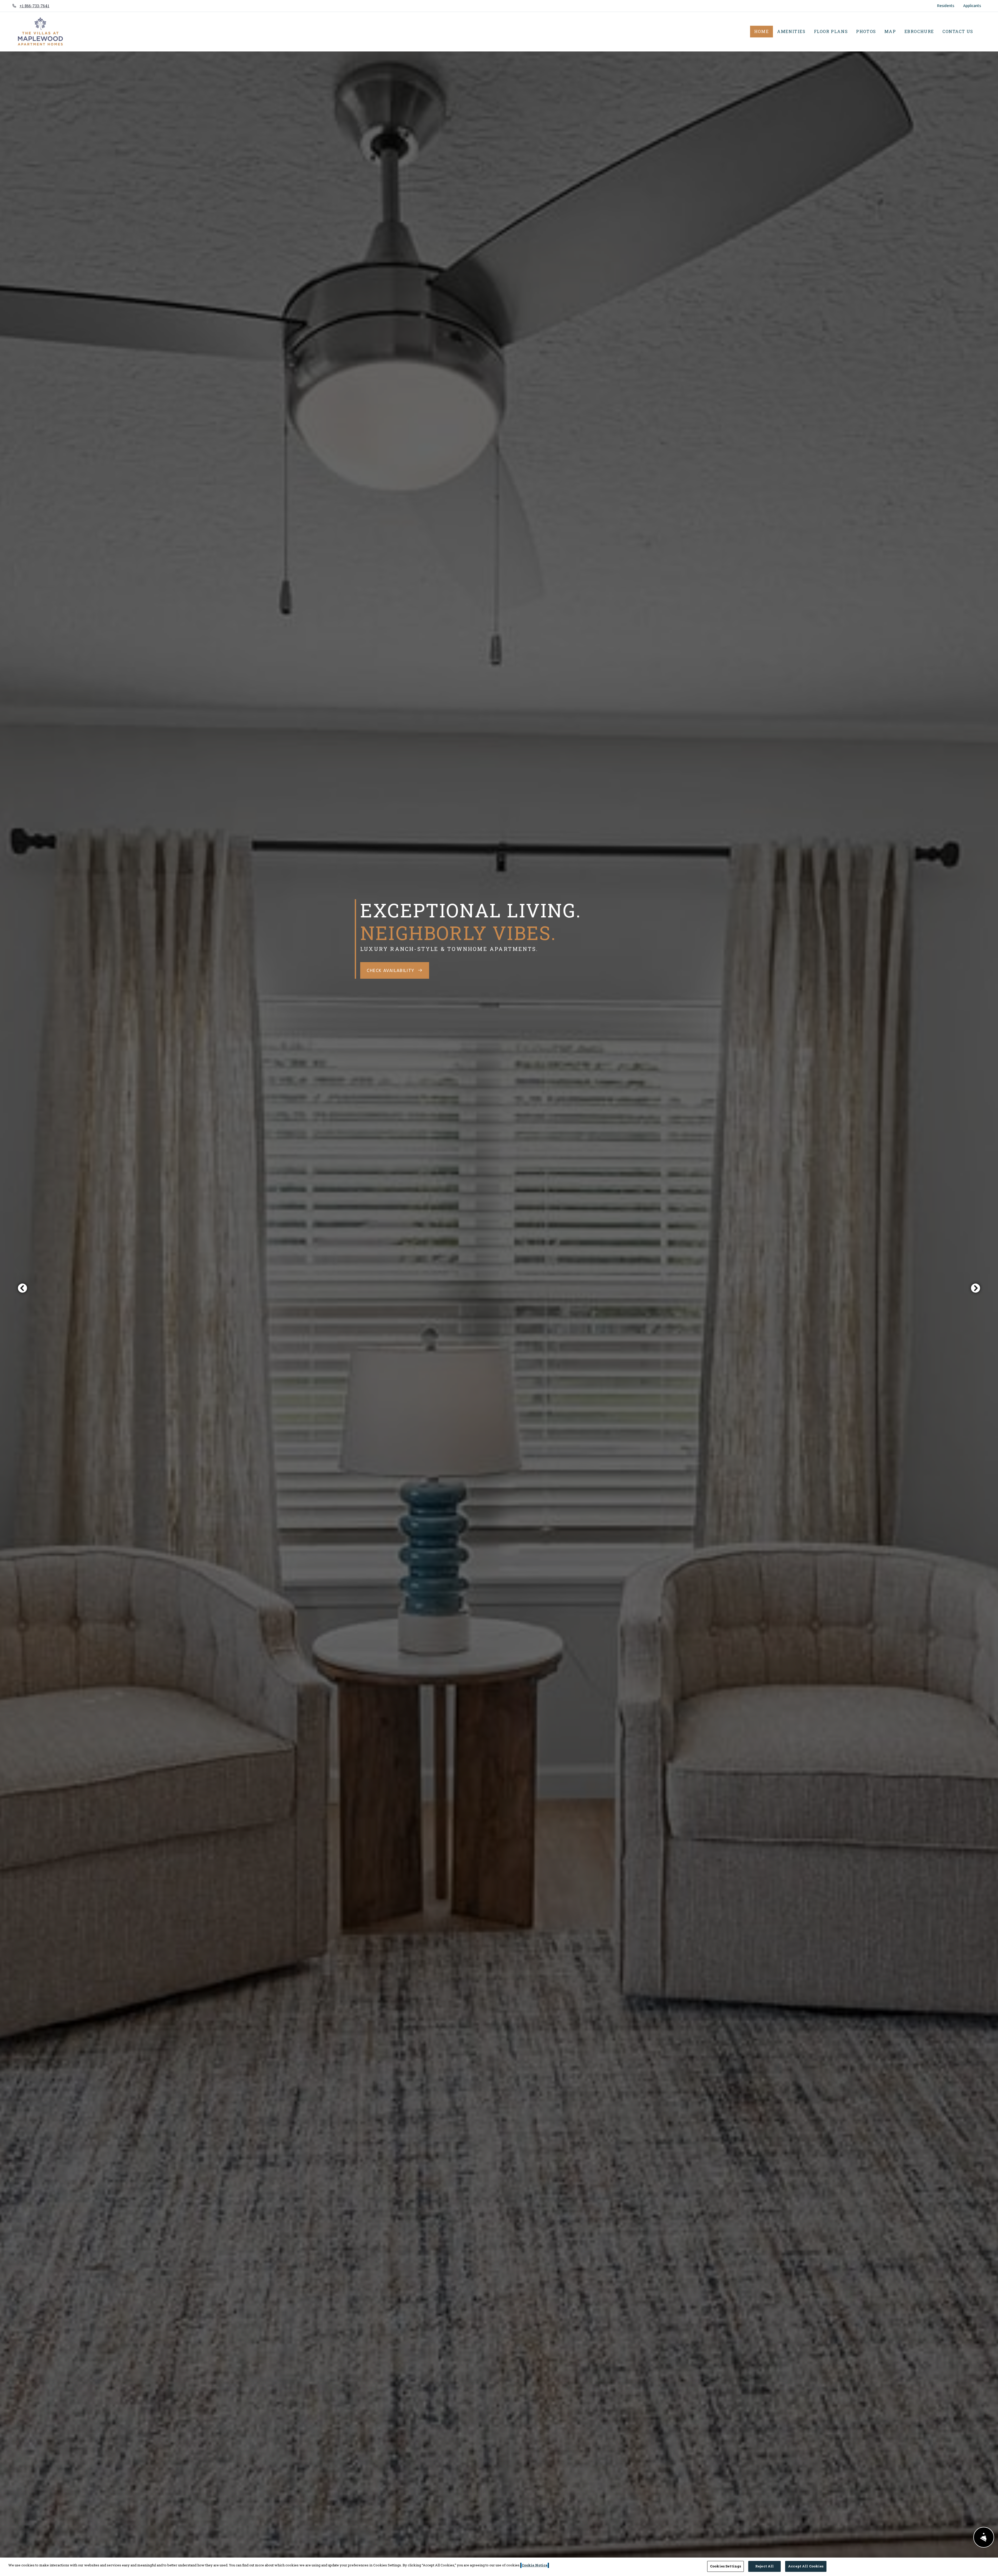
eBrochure (919, 31)
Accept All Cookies (806, 2566)
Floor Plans (831, 31)
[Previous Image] (22, 1288)
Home (761, 31)
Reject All (764, 2566)
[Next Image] (976, 1288)
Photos (866, 31)
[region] (499, 2567)
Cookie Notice (535, 2565)
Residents (948, 5)
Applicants (974, 5)
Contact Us (958, 31)
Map (890, 31)
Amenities (791, 31)
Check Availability (391, 970)
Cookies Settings (725, 2566)
